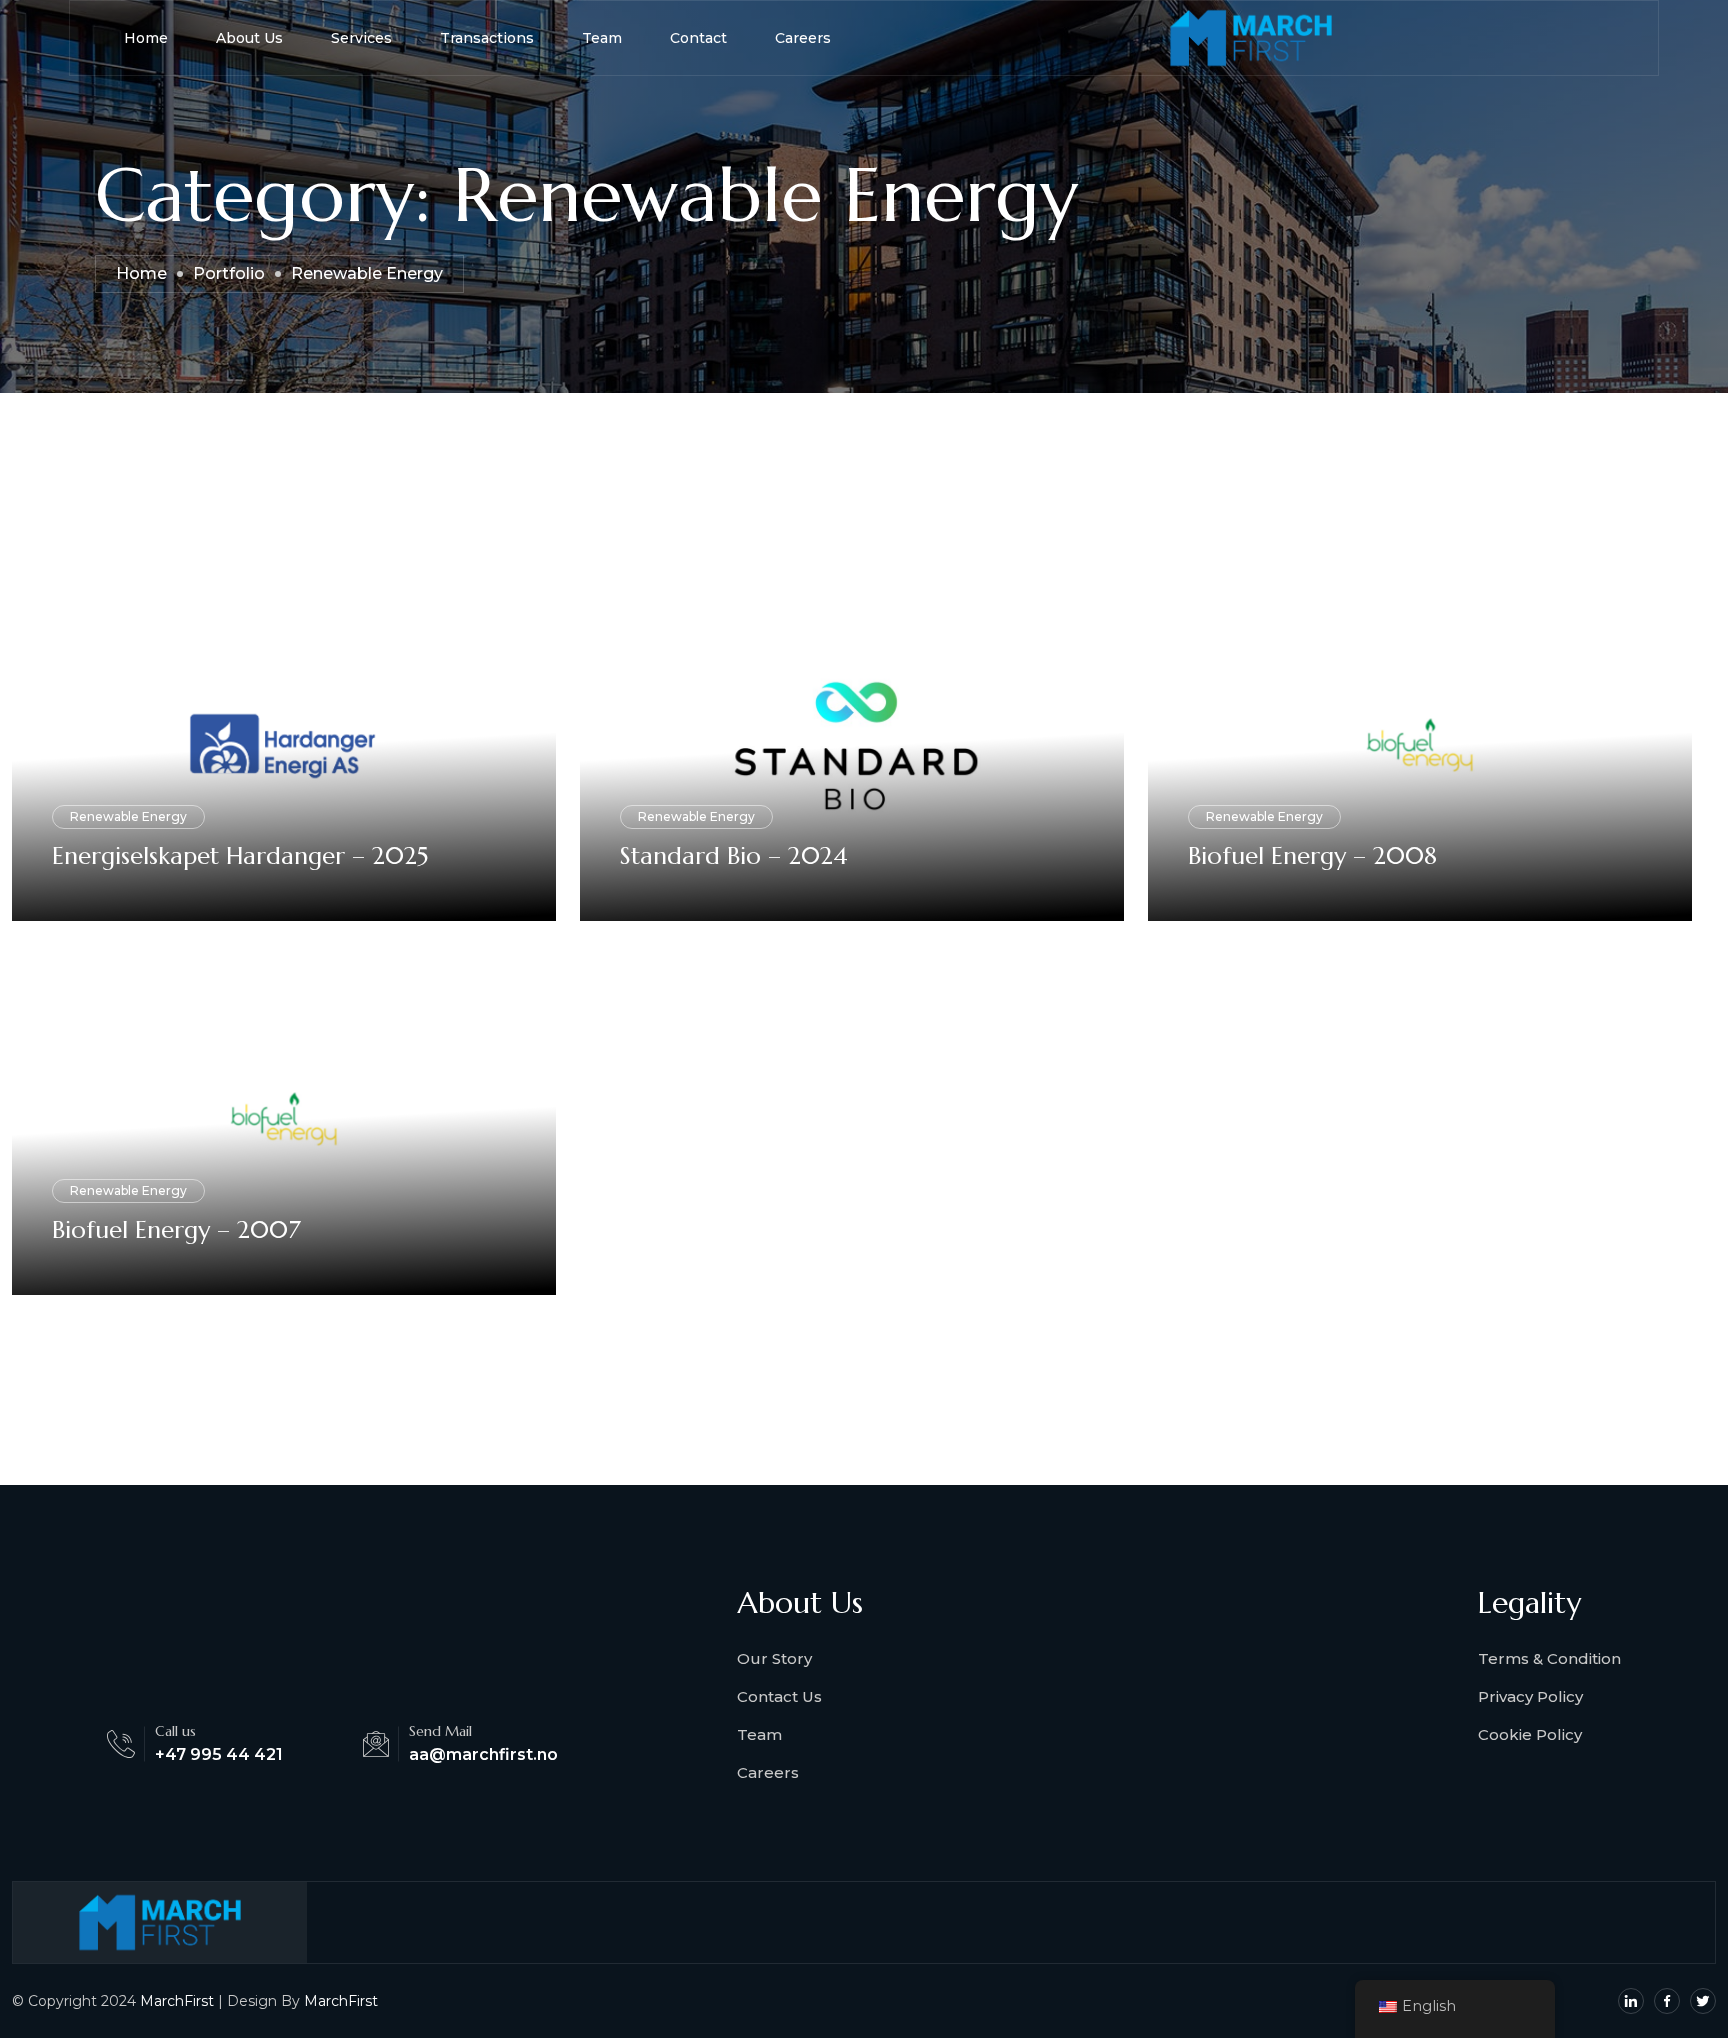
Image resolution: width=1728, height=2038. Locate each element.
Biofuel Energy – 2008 (1312, 856)
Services (361, 38)
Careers (803, 38)
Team (602, 38)
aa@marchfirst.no (483, 1754)
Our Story (774, 1658)
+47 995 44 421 (219, 1754)
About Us (249, 38)
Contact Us (779, 1696)
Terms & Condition (1549, 1658)
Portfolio (229, 273)
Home (146, 38)
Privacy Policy (1530, 1696)
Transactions (487, 38)
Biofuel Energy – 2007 (176, 1230)
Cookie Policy (1530, 1734)
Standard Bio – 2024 (734, 856)
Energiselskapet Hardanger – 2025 (240, 856)
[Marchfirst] (1251, 38)
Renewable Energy (128, 816)
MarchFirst (177, 2001)
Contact (698, 38)
